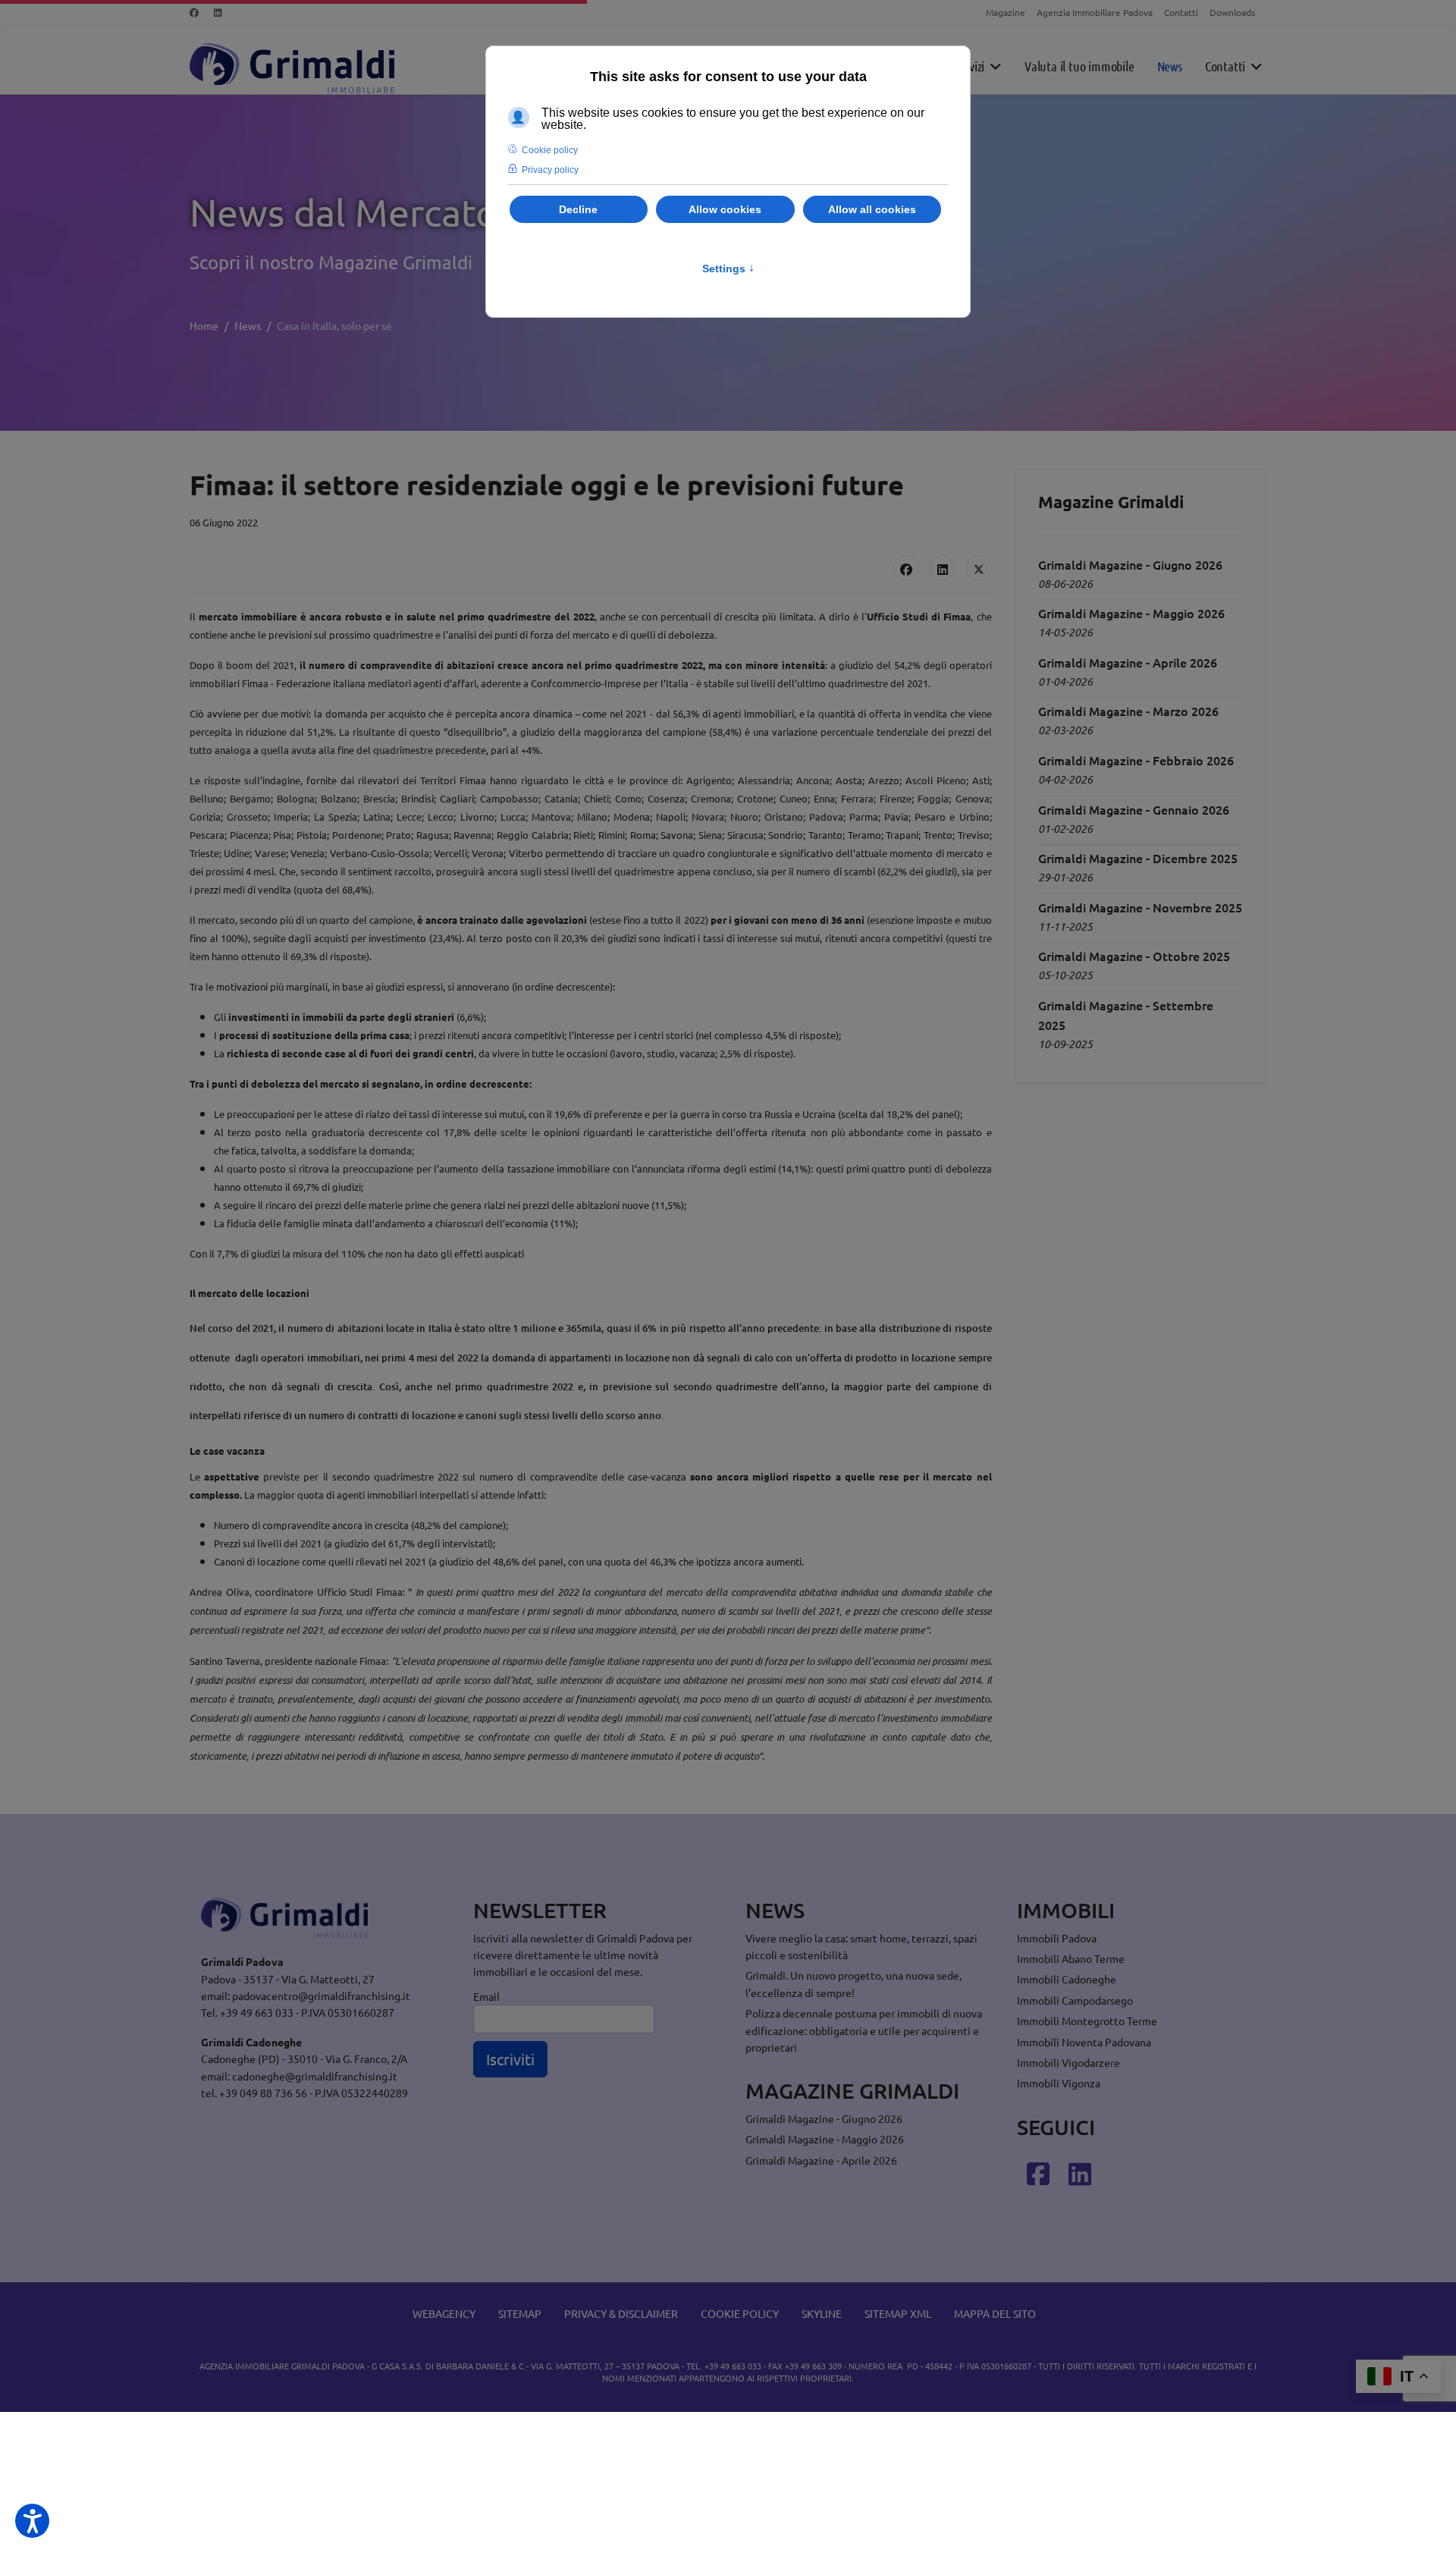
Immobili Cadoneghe (1067, 1979)
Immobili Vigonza (1059, 2083)
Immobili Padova (1057, 1938)
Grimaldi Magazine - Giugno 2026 (1130, 564)
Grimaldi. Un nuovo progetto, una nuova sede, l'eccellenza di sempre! (854, 1983)
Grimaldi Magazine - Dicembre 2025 (1138, 858)
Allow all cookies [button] (872, 209)
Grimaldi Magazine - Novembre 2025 (1140, 907)
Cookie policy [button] (550, 150)
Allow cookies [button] (725, 209)
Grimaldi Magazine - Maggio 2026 (1131, 613)
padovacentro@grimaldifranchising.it (321, 1996)
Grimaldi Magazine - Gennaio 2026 (1134, 809)
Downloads (1232, 12)
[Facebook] (194, 12)
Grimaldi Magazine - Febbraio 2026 (1136, 760)
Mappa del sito (995, 2313)
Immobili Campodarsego (1075, 2000)
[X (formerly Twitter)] (979, 568)
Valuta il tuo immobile (1079, 66)
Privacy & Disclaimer (621, 2313)
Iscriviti (510, 2059)
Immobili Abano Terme (1071, 1958)
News (1170, 66)
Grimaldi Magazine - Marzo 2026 (1128, 711)
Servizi (969, 66)
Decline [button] (578, 209)
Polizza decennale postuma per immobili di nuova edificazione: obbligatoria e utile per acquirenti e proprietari (864, 2030)
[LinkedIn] (943, 568)
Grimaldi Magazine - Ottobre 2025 (1134, 956)
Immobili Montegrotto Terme (1087, 2021)
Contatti (1181, 12)
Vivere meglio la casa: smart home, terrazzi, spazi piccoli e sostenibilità (861, 1946)
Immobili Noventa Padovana (1084, 2042)
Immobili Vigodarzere (1068, 2062)
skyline (822, 2313)
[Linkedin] (218, 12)
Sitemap (520, 2313)
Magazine (1006, 12)
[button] (32, 2521)
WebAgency (444, 2313)
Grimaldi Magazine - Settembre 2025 (1126, 1015)
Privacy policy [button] (550, 170)
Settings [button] (728, 268)
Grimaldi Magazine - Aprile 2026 (1128, 662)
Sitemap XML (898, 2313)
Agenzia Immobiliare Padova (1095, 12)
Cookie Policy (740, 2313)
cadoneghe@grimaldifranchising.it (315, 2076)
